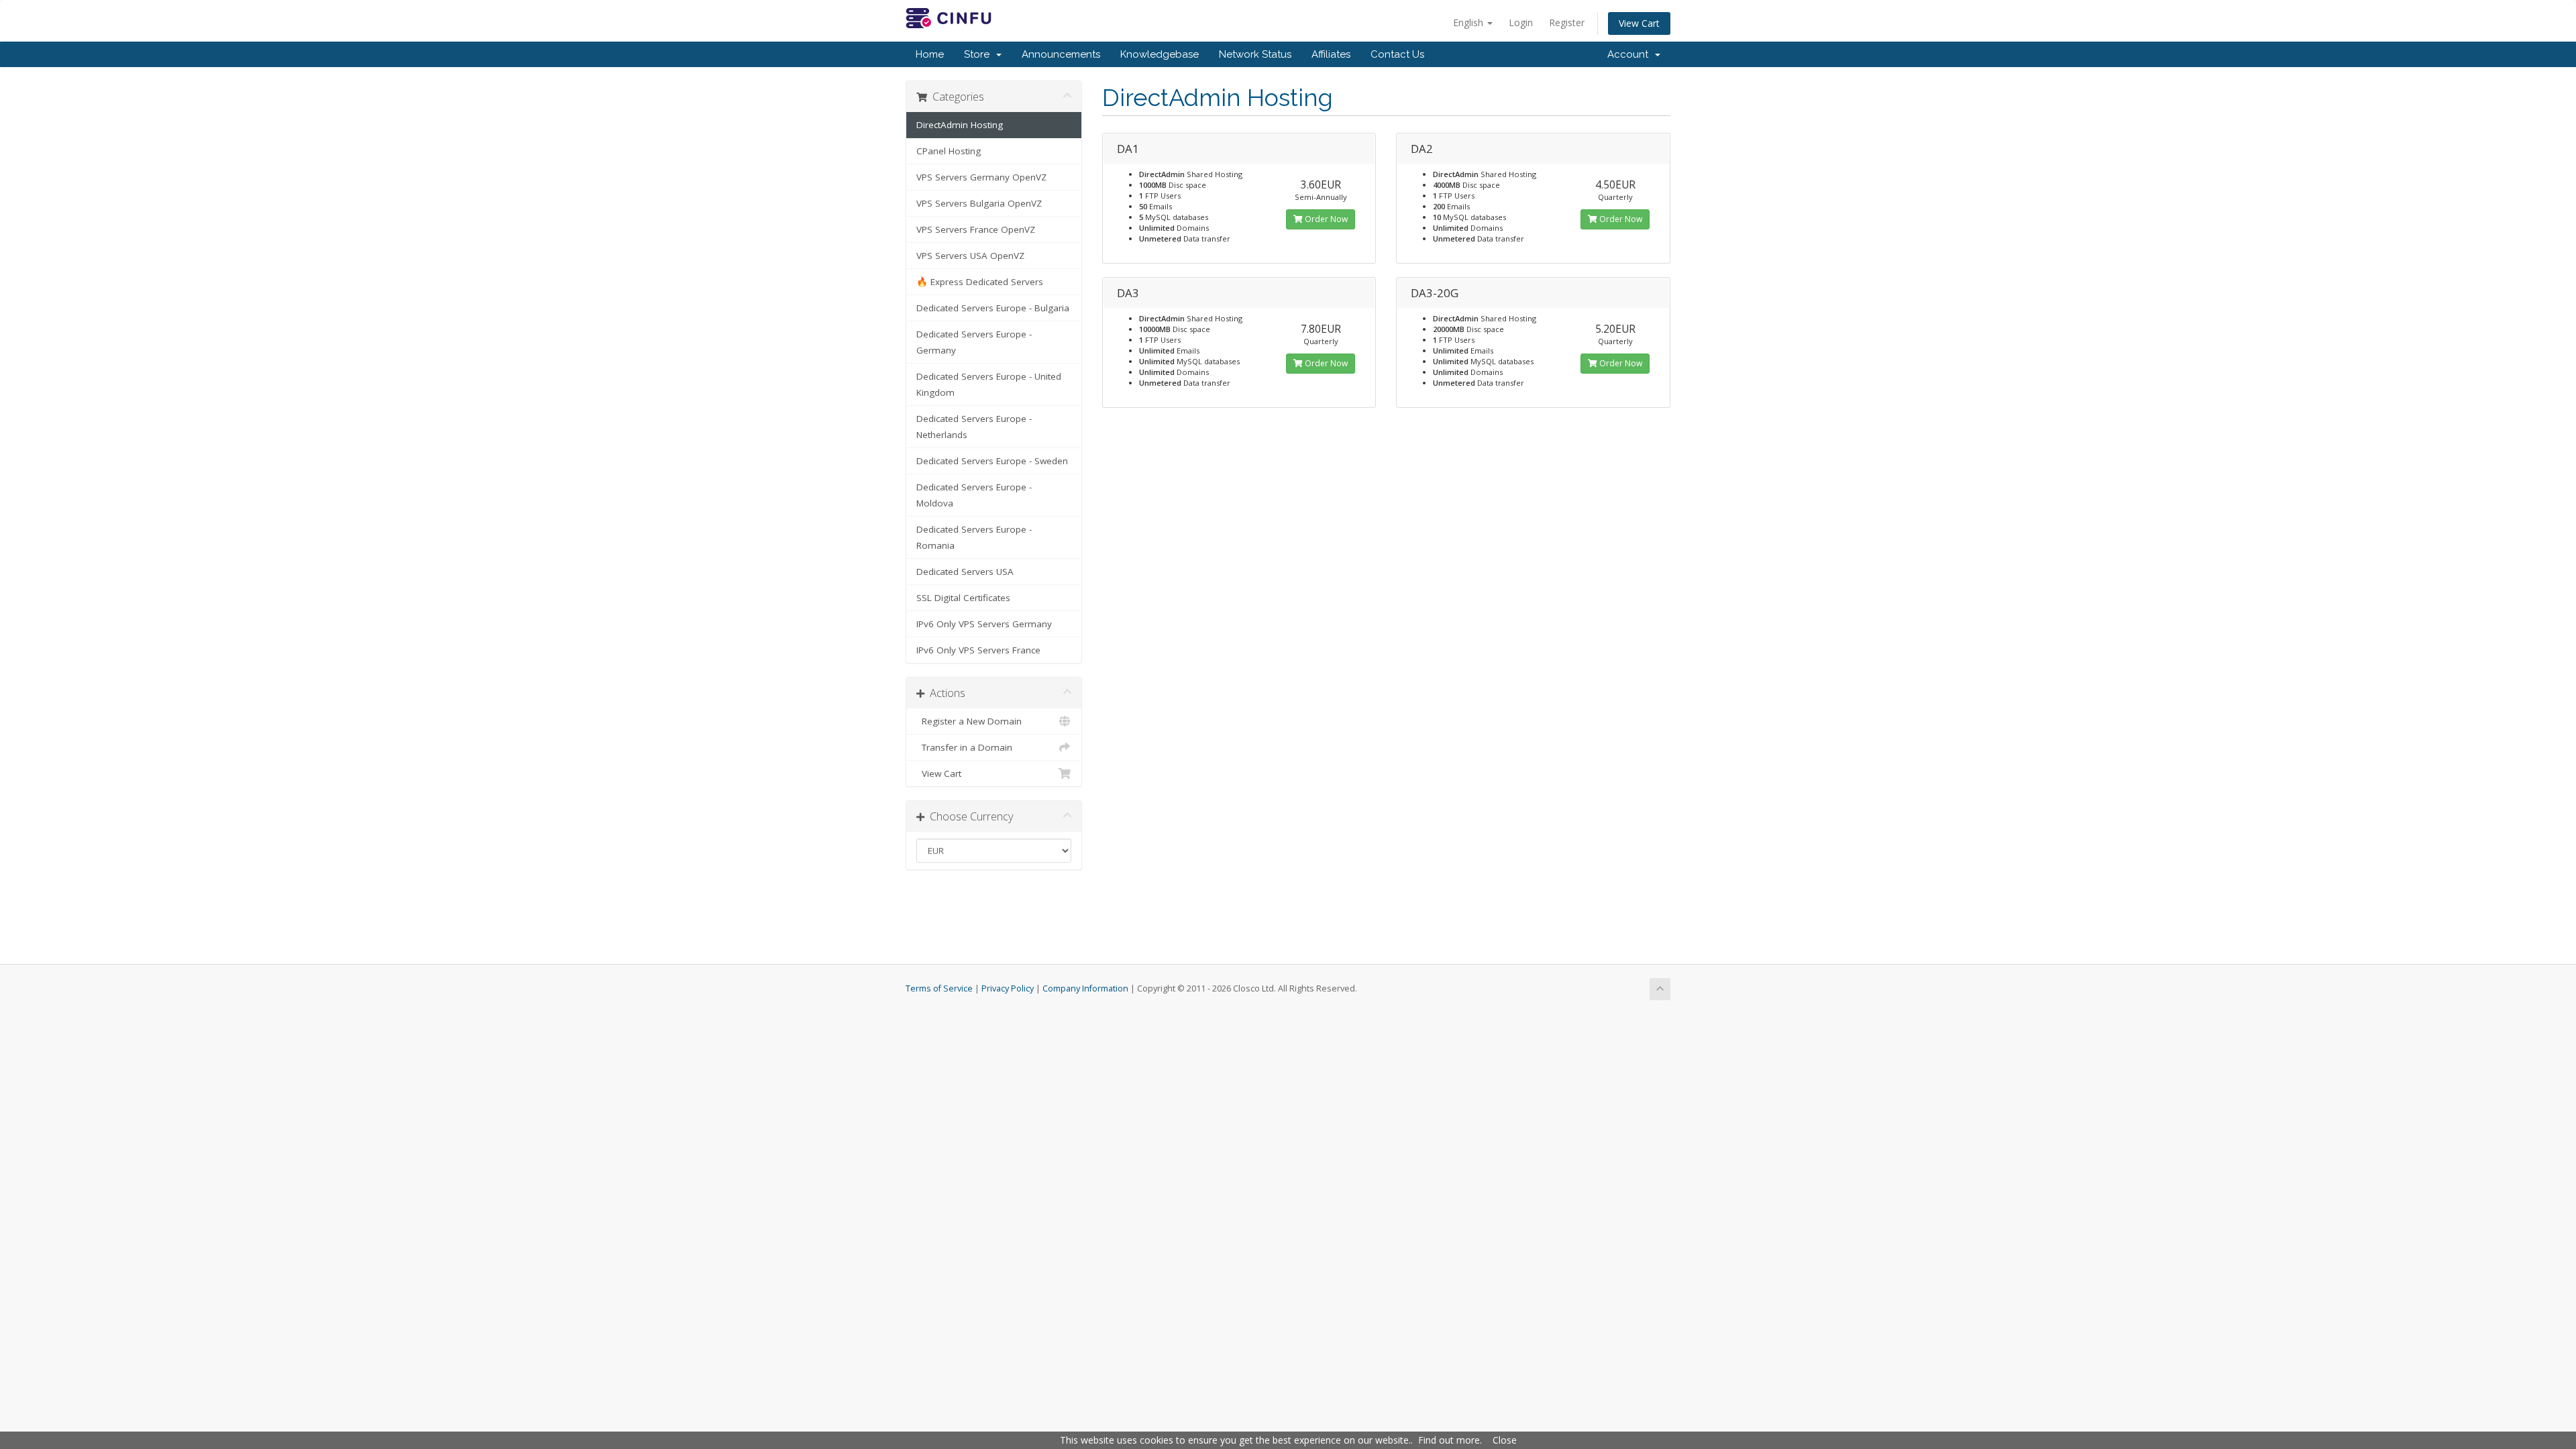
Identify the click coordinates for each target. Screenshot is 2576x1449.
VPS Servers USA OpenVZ (970, 256)
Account (1630, 54)
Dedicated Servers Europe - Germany (974, 342)
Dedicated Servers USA (965, 572)
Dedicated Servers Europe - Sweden (992, 461)
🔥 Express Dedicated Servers (980, 282)
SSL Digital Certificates (963, 598)
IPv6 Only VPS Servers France (978, 650)
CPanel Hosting (949, 151)
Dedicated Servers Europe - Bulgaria (993, 308)
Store (979, 54)
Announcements (1061, 54)
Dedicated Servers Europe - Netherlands (974, 427)
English (1469, 22)
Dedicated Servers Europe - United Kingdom (989, 384)
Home (930, 54)
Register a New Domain (969, 721)
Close (1505, 1440)
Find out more (1449, 1440)
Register (1567, 22)
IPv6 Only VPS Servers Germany (984, 624)
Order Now (1325, 219)
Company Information (1085, 988)
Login (1521, 22)
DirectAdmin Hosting (960, 125)
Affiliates (1331, 54)
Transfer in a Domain (964, 747)
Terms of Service (939, 988)
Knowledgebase (1160, 54)
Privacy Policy (1008, 988)
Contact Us (1397, 54)
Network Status (1255, 54)
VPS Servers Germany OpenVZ (981, 177)
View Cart (1639, 23)
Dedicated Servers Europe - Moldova (974, 495)
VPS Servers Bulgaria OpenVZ (979, 203)
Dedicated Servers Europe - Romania (974, 537)
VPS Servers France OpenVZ (976, 229)
